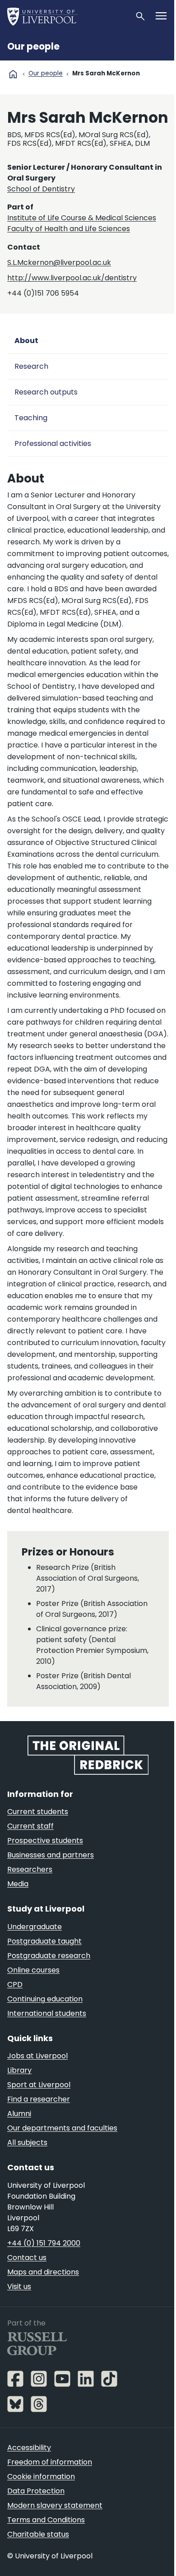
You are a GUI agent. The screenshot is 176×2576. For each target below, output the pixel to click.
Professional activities (53, 443)
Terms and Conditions (46, 2520)
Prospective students (45, 1840)
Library (19, 2070)
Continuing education (45, 1999)
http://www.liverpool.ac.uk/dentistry (72, 278)
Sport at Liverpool (39, 2085)
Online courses (33, 1970)
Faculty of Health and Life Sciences (69, 229)
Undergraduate (35, 1927)
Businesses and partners (51, 1855)
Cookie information (41, 2476)
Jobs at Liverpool (37, 2056)
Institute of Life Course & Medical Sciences (82, 218)
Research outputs (46, 392)
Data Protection (36, 2491)
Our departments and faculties (62, 2128)
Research (31, 366)
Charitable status (38, 2534)
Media (18, 1884)
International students (47, 2013)
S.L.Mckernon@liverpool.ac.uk (59, 262)
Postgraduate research (49, 1956)
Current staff (30, 1826)
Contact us (27, 2258)
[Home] (67, 16)
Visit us (19, 2286)
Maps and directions (43, 2272)
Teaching (31, 418)
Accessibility (29, 2448)
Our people (33, 46)
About (26, 341)
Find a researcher (39, 2099)
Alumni (19, 2114)
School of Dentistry (41, 189)
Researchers (30, 1869)
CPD (15, 1984)
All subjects (27, 2142)
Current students (38, 1812)
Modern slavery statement (55, 2505)
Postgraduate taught (44, 1941)
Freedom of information (50, 2462)
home (13, 74)
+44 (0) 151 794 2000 (44, 2243)
